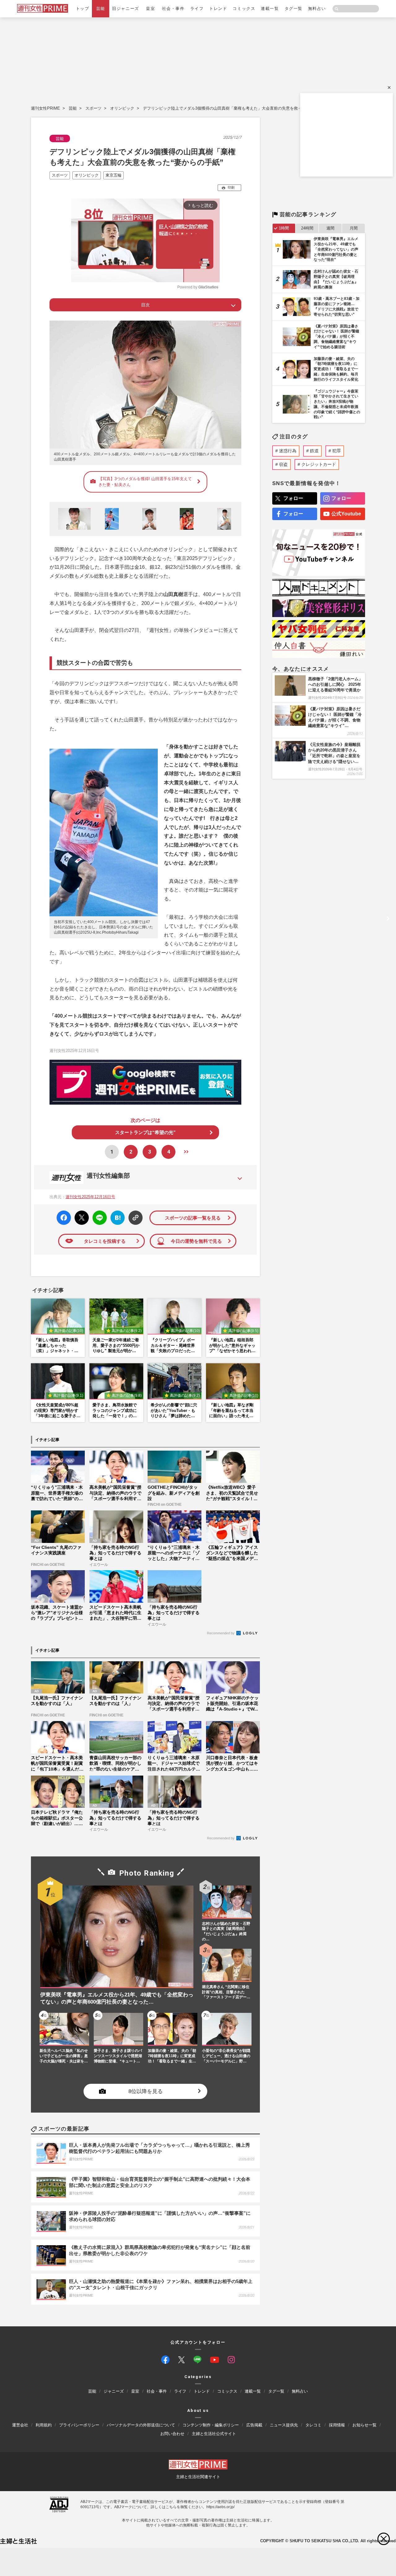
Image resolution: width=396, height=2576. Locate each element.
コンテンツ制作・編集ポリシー (211, 2425)
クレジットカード (319, 464)
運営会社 (20, 2425)
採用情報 (337, 2425)
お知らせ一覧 (364, 2425)
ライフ (197, 9)
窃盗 (283, 464)
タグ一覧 (294, 9)
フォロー (293, 498)
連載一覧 (270, 9)
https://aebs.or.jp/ (220, 2507)
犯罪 (337, 451)
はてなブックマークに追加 (116, 1218)
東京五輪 (114, 175)
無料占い (317, 9)
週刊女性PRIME (45, 108)
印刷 (231, 187)
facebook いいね (64, 1218)
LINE (97, 1213)
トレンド (218, 9)
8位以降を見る (146, 2091)
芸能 (101, 9)
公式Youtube (346, 514)
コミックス (244, 9)
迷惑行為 (288, 451)
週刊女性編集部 (108, 1176)
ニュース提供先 (284, 2425)
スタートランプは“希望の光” (145, 1132)
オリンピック (122, 108)
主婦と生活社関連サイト (198, 2477)
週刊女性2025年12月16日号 (90, 1197)
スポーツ (93, 108)
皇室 (151, 9)
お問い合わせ (172, 2434)
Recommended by (221, 1633)
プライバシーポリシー (79, 2425)
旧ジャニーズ (125, 9)
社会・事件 (173, 9)
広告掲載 (254, 2425)
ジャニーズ (114, 2391)
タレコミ (313, 2425)
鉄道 (314, 451)
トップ (83, 9)
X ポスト (81, 1216)
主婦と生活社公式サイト (214, 2434)
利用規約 (44, 2425)
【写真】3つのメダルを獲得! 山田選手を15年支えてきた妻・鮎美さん (145, 482)
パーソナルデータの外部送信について (141, 2425)
